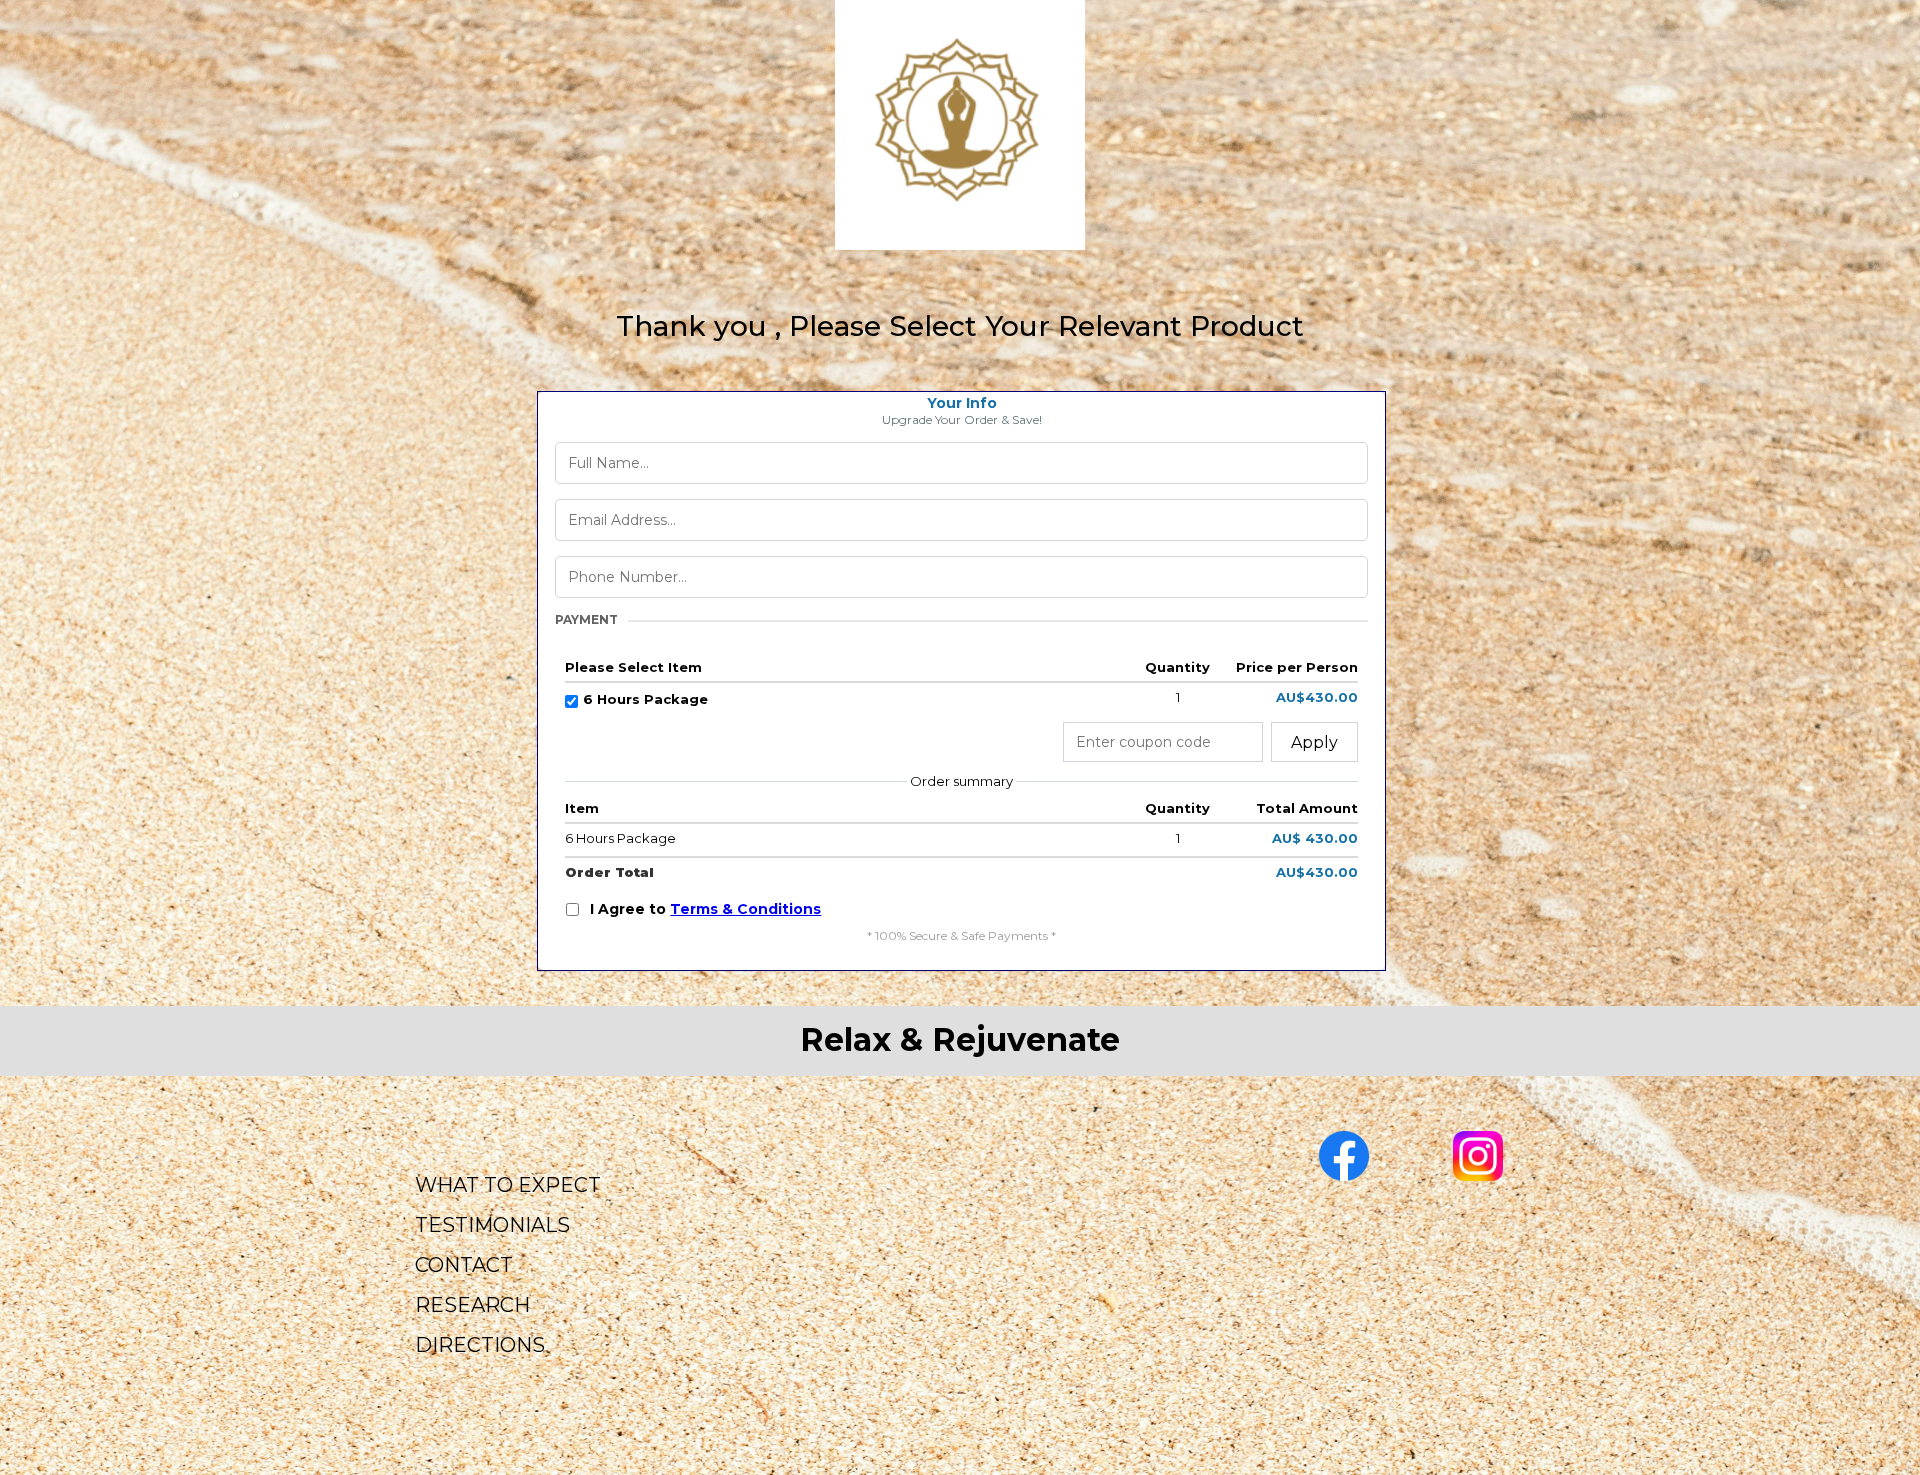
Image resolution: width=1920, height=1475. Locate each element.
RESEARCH (472, 1305)
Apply (1314, 742)
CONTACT (464, 1265)
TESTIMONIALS (492, 1225)
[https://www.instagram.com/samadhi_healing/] (1478, 1156)
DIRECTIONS (480, 1345)
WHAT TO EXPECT (508, 1185)
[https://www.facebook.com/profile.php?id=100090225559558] (1343, 1156)
